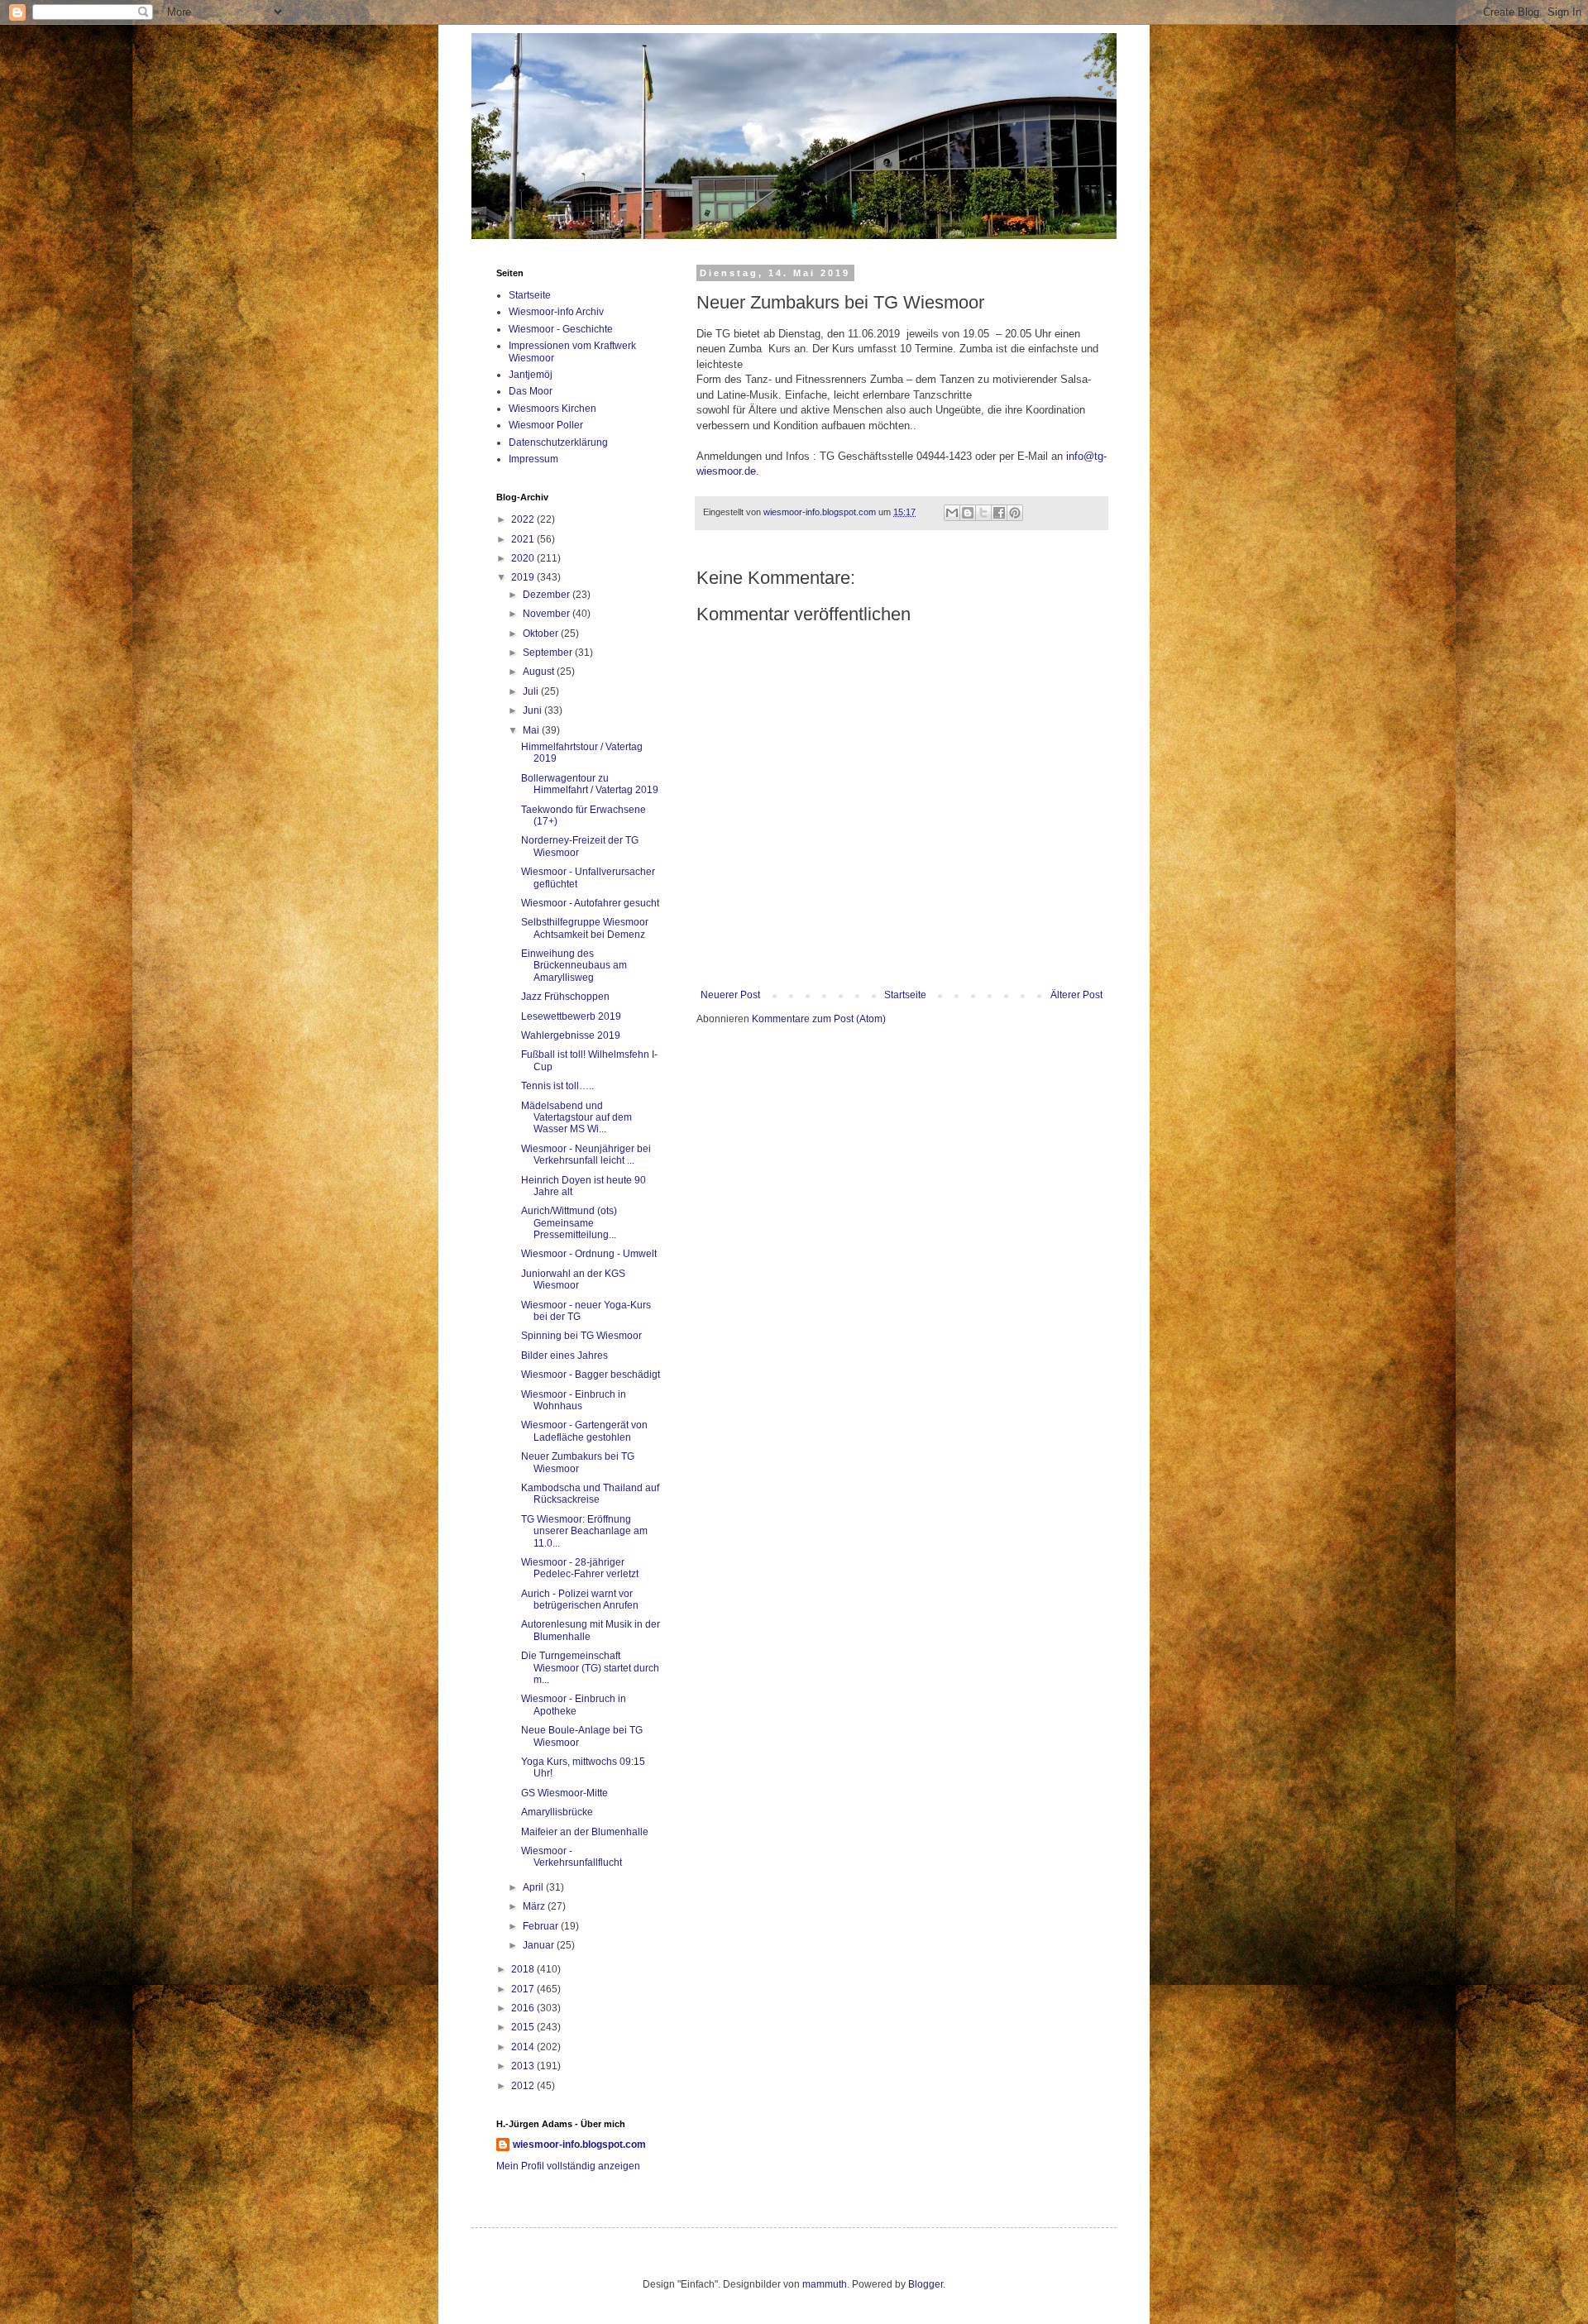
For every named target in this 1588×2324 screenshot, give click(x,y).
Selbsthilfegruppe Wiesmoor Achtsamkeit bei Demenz (585, 928)
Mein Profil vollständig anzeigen (568, 2166)
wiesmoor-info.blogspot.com (579, 2145)
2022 (524, 519)
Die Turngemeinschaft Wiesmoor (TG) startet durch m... (590, 1668)
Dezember (548, 595)
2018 (524, 1969)
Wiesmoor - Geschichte (561, 329)
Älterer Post (1076, 995)
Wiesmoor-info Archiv (556, 312)
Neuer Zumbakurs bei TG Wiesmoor (578, 1462)
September (549, 653)
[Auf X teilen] (983, 513)
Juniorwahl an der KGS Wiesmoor (573, 1279)
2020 (524, 558)
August (540, 672)
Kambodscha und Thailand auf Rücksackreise (590, 1494)
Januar (540, 1945)
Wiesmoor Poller (546, 425)
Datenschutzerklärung (558, 442)
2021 (524, 539)
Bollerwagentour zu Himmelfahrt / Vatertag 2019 (590, 784)
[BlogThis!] (968, 513)
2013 (524, 2066)
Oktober (542, 634)
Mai (532, 730)
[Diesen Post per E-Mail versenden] (952, 513)
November (548, 614)
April (534, 1887)
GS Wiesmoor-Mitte (564, 1793)
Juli (532, 691)
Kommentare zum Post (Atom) (819, 1019)
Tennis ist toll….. (557, 1086)
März (535, 1906)
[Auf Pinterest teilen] (1015, 513)
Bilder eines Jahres (564, 1356)
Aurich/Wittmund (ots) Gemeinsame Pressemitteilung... (569, 1223)
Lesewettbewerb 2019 (571, 1016)
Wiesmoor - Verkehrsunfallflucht (572, 1857)
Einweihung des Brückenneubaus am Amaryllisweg (574, 966)
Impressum (533, 459)
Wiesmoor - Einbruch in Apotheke (574, 1705)
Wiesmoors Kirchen (552, 409)
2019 (524, 577)
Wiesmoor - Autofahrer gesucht (590, 903)
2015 (524, 2027)
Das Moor (531, 391)
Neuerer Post (730, 995)
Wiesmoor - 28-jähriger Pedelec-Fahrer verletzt (580, 1568)
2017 (524, 1989)
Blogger (926, 2284)
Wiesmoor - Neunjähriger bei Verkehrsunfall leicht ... (586, 1155)
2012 (524, 2086)
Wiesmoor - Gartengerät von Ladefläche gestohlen (584, 1431)
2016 (524, 2008)
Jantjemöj (531, 375)
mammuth (825, 2284)
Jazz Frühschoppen (565, 997)
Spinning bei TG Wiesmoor (581, 1336)
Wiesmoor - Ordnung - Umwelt (589, 1254)
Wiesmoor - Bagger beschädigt (591, 1375)
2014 (524, 2047)
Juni (533, 710)
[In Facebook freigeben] (999, 513)
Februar (542, 1926)
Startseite (905, 995)
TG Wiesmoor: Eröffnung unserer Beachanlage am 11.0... (584, 1531)
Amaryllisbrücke (557, 1812)
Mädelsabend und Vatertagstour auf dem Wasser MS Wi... (576, 1118)
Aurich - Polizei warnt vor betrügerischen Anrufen (580, 1600)
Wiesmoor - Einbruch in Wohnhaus (574, 1400)
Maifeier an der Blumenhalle (585, 1832)
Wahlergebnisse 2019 (571, 1035)
